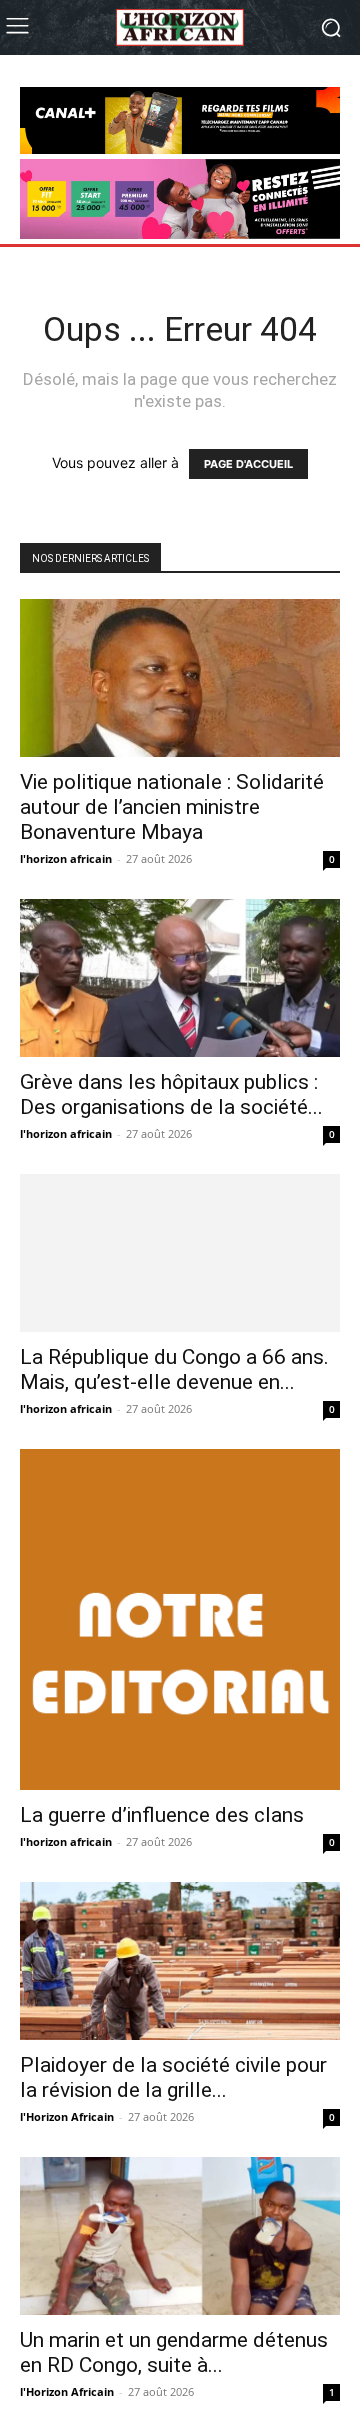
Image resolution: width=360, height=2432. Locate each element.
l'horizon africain (66, 858)
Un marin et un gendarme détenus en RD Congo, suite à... (174, 2352)
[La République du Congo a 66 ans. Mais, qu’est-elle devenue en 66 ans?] (180, 1253)
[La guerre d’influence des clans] (180, 1619)
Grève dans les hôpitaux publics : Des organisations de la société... (171, 1094)
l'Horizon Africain (67, 2116)
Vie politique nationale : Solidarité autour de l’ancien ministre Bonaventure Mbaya (172, 807)
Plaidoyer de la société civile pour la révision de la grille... (173, 2077)
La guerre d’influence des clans (162, 1815)
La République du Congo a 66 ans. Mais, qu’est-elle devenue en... (174, 1369)
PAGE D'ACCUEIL (248, 464)
